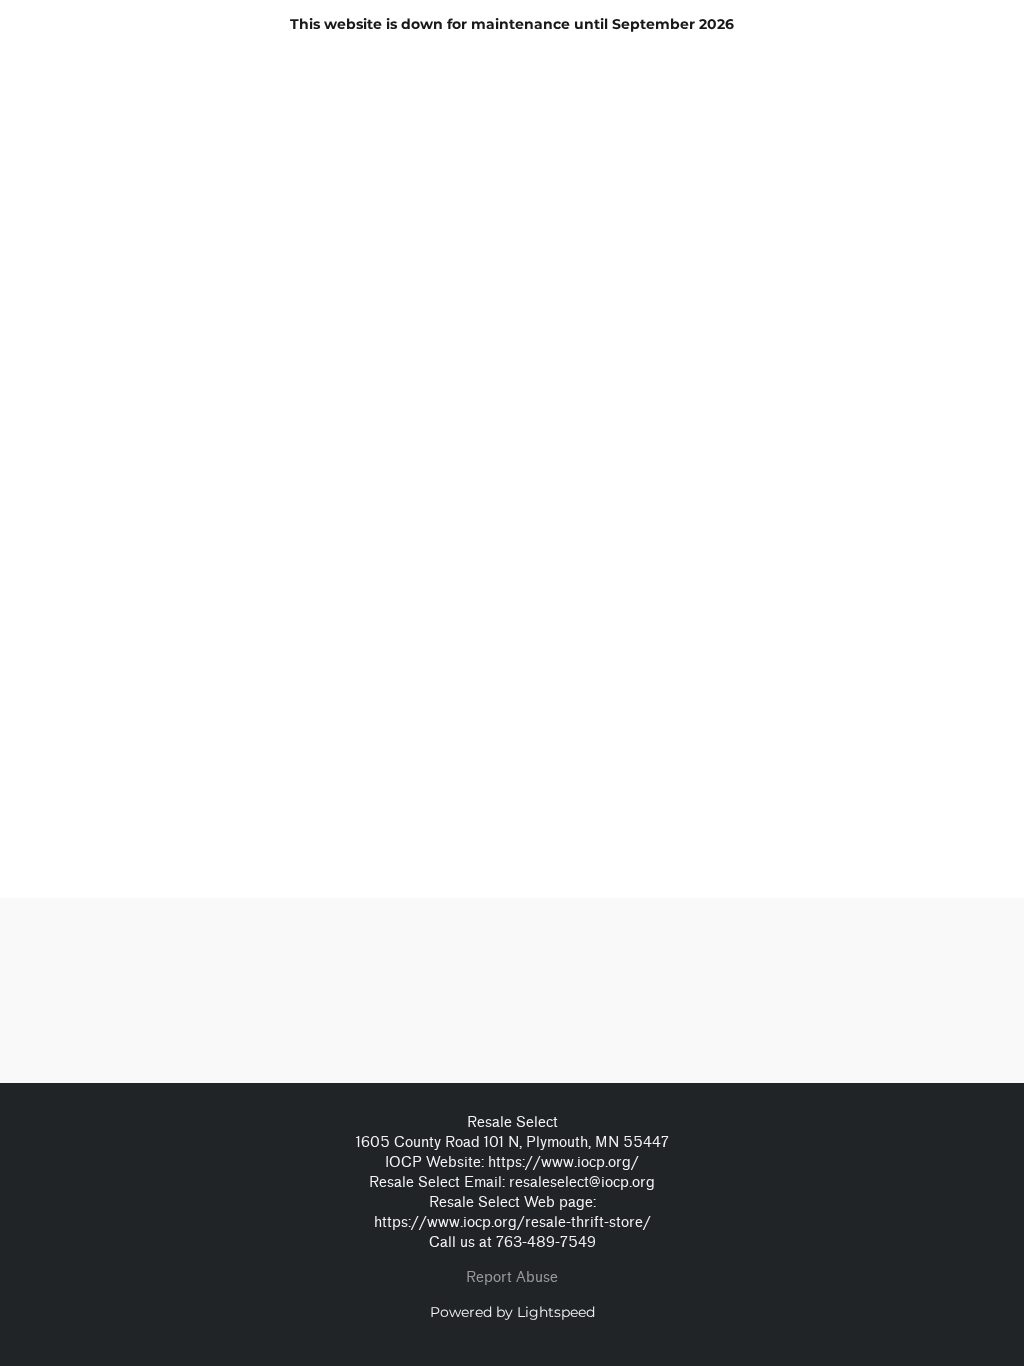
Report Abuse (512, 1277)
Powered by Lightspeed (512, 1312)
